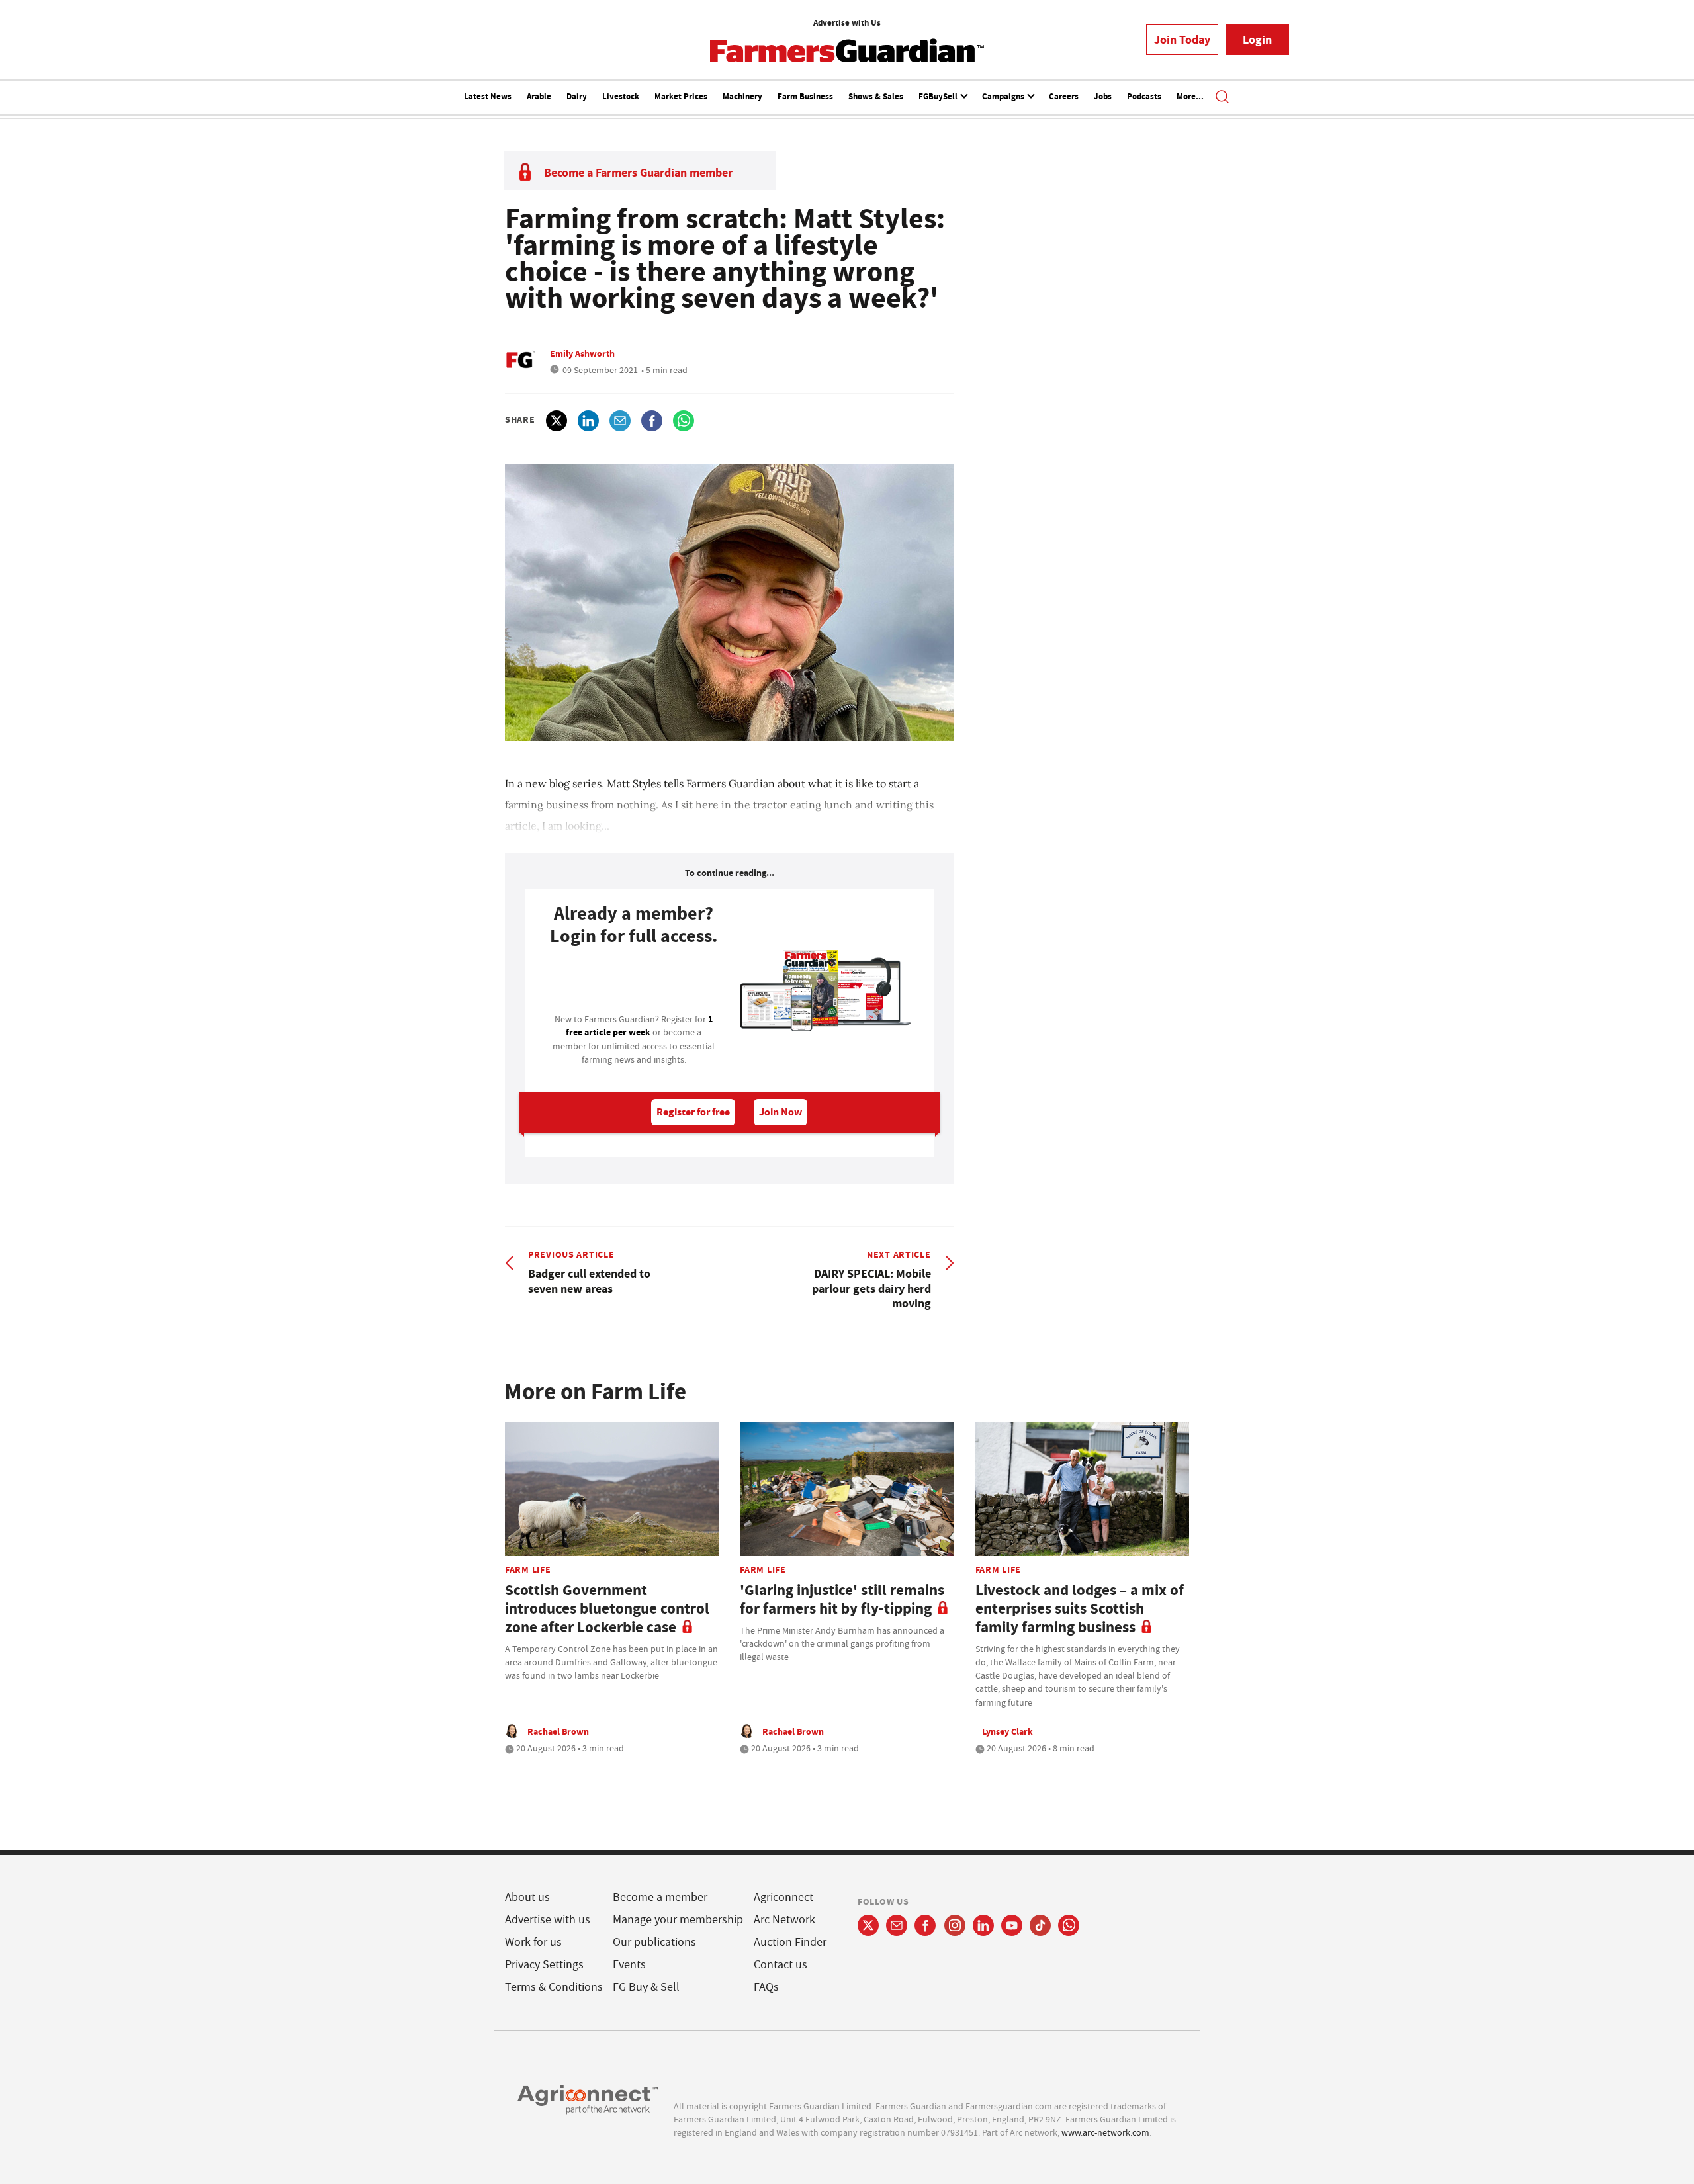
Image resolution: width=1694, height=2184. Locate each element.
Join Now (780, 1112)
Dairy (577, 96)
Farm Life (528, 1569)
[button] (1222, 98)
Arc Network (784, 1920)
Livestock (621, 96)
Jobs (1103, 96)
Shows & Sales (876, 96)
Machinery (742, 96)
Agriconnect (783, 1897)
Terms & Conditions (554, 1987)
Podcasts (1144, 96)
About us (527, 1897)
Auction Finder (790, 1942)
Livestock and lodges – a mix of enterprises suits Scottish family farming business (1080, 1609)
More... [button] (1190, 96)
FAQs (766, 1987)
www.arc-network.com (1105, 2132)
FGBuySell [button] (939, 96)
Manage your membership (678, 1920)
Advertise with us (548, 1920)
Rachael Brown (558, 1731)
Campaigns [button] (1004, 96)
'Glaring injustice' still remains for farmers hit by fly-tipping (842, 1599)
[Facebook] (925, 1925)
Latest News (488, 96)
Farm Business (805, 96)
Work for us (533, 1942)
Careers (1064, 96)
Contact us (780, 1965)
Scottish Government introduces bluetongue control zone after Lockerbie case (607, 1609)
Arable (539, 96)
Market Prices (681, 96)
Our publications (654, 1942)
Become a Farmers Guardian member (638, 173)
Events (629, 1965)
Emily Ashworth (582, 353)
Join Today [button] (1182, 40)
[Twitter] (868, 1925)
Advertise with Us (847, 23)
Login (1257, 40)
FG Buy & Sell (646, 1987)
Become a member (660, 1897)
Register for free (693, 1112)
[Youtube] (1012, 1925)
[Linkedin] (983, 1925)
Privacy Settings (544, 1965)
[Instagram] (955, 1925)
